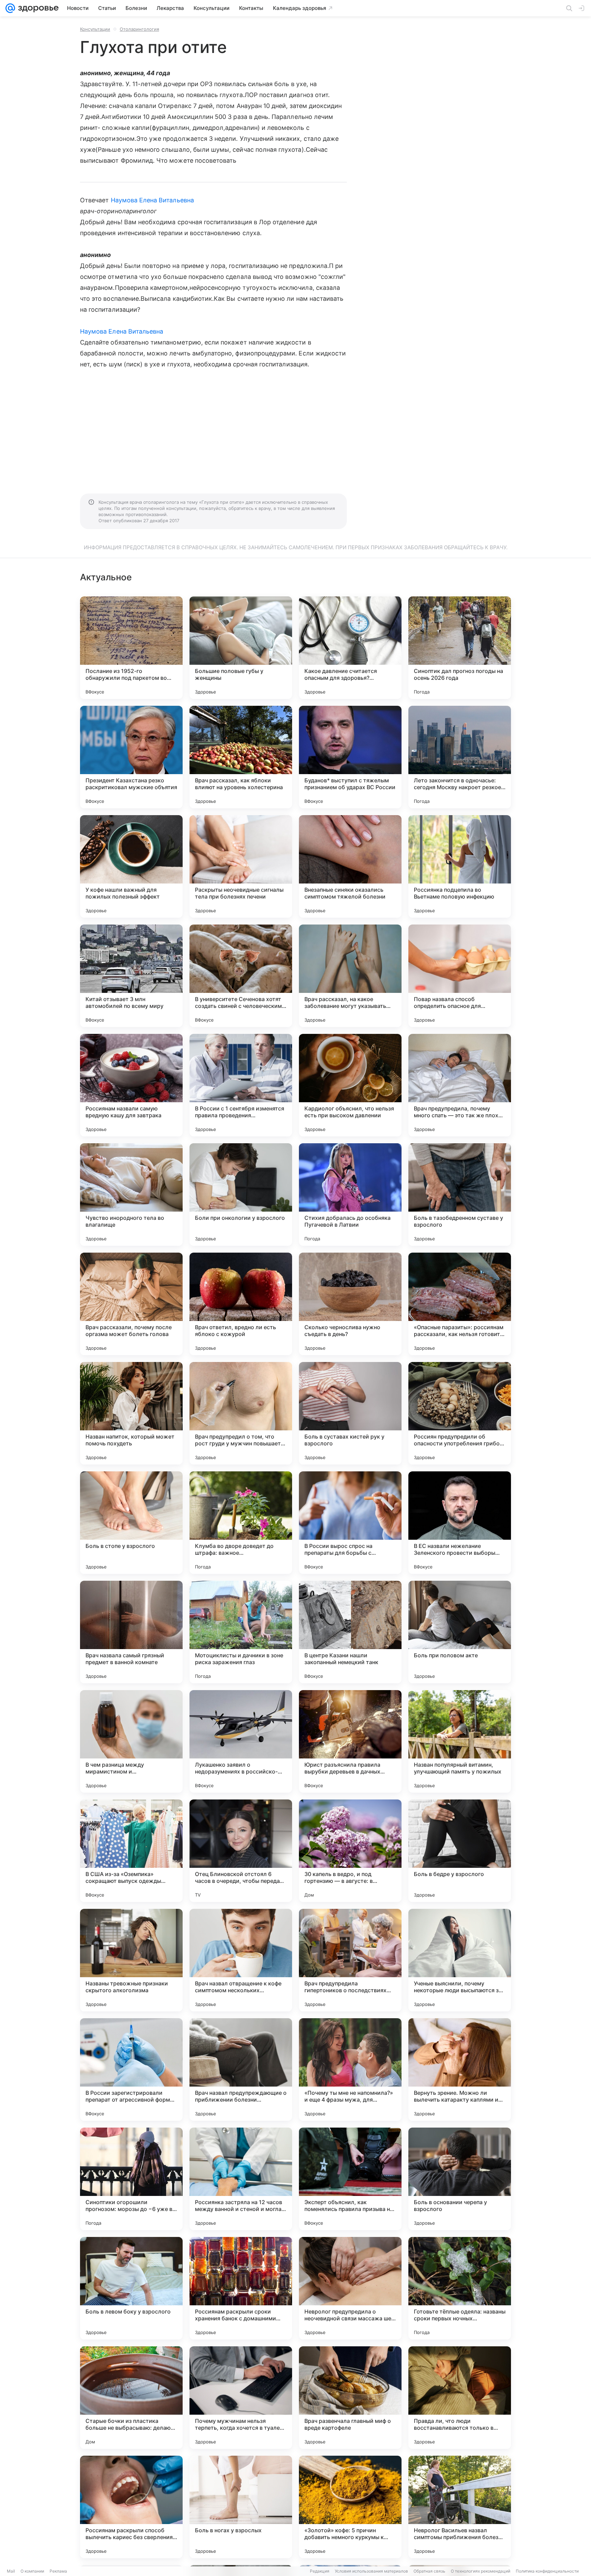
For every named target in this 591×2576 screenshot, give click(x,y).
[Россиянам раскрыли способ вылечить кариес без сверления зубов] (131, 2507)
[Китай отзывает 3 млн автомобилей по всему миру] (131, 976)
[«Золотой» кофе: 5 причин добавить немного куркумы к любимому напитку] (350, 2507)
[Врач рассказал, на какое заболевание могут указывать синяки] (350, 976)
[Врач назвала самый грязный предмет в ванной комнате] (131, 1632)
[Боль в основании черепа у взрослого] (460, 2179)
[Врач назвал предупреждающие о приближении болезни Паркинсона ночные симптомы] (241, 2069)
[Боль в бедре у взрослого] (460, 1851)
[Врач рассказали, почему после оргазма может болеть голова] (131, 1304)
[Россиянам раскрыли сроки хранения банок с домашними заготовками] (241, 2288)
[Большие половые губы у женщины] (241, 648)
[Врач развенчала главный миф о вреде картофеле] (350, 2398)
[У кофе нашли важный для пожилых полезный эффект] (131, 866)
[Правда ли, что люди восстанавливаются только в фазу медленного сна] (460, 2398)
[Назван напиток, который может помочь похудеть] (131, 1413)
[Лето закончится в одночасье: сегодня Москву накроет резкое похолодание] (460, 757)
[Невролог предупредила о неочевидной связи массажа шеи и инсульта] (350, 2288)
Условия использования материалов (371, 2571)
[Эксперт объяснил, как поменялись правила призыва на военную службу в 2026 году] (350, 2179)
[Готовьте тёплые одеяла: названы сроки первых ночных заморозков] (460, 2288)
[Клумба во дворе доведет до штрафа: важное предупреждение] (241, 1523)
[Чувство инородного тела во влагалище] (131, 1195)
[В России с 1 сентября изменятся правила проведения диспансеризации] (241, 1085)
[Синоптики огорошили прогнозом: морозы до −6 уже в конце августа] (131, 2179)
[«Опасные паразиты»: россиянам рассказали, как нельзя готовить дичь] (460, 1304)
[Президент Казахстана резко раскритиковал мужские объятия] (131, 757)
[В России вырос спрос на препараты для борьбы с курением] (350, 1523)
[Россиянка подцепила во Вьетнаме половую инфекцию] (460, 866)
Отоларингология (139, 29)
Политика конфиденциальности (547, 2571)
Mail (11, 2571)
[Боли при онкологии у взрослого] (241, 1195)
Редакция (320, 2571)
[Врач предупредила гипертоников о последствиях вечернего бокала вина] (350, 1960)
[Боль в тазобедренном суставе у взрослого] (460, 1195)
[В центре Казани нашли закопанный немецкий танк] (350, 1632)
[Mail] (10, 8)
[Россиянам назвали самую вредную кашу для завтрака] (131, 1085)
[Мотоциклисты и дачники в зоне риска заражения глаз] (241, 1632)
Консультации (95, 29)
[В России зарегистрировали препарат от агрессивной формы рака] (131, 2069)
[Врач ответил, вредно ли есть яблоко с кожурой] (241, 1304)
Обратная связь (429, 2571)
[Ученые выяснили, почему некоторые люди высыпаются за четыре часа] (460, 1960)
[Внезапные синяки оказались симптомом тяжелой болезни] (350, 866)
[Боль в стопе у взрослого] (131, 1523)
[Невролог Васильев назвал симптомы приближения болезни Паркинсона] (460, 2507)
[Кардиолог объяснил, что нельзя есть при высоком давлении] (350, 1085)
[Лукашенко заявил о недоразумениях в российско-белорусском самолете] (241, 1741)
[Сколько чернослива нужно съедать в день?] (350, 1304)
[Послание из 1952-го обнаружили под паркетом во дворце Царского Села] (131, 648)
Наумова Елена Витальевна (152, 200)
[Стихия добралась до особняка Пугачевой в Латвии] (350, 1195)
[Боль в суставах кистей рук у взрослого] (350, 1413)
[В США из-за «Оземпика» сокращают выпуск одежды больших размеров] (131, 1851)
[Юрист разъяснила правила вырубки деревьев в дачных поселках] (350, 1741)
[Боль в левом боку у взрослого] (131, 2288)
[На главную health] (37, 8)
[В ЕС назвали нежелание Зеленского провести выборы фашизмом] (460, 1523)
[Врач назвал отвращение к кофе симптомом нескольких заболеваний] (241, 1960)
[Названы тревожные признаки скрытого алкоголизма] (131, 1960)
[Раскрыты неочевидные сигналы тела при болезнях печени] (241, 866)
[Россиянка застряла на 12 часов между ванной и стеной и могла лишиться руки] (241, 2179)
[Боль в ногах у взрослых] (241, 2507)
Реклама (58, 2571)
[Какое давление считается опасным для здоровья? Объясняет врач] (350, 648)
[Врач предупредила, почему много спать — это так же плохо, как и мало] (460, 1085)
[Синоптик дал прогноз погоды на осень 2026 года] (460, 648)
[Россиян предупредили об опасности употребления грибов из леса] (460, 1413)
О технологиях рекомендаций (481, 2571)
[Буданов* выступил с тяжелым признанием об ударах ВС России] (350, 757)
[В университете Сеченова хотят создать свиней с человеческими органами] (241, 976)
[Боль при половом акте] (460, 1632)
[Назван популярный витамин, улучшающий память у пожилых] (460, 1741)
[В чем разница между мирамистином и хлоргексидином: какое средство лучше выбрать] (131, 1741)
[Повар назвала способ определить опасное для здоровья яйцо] (460, 976)
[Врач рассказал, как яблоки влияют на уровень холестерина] (241, 757)
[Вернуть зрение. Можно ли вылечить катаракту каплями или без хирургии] (460, 2069)
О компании (32, 2571)
